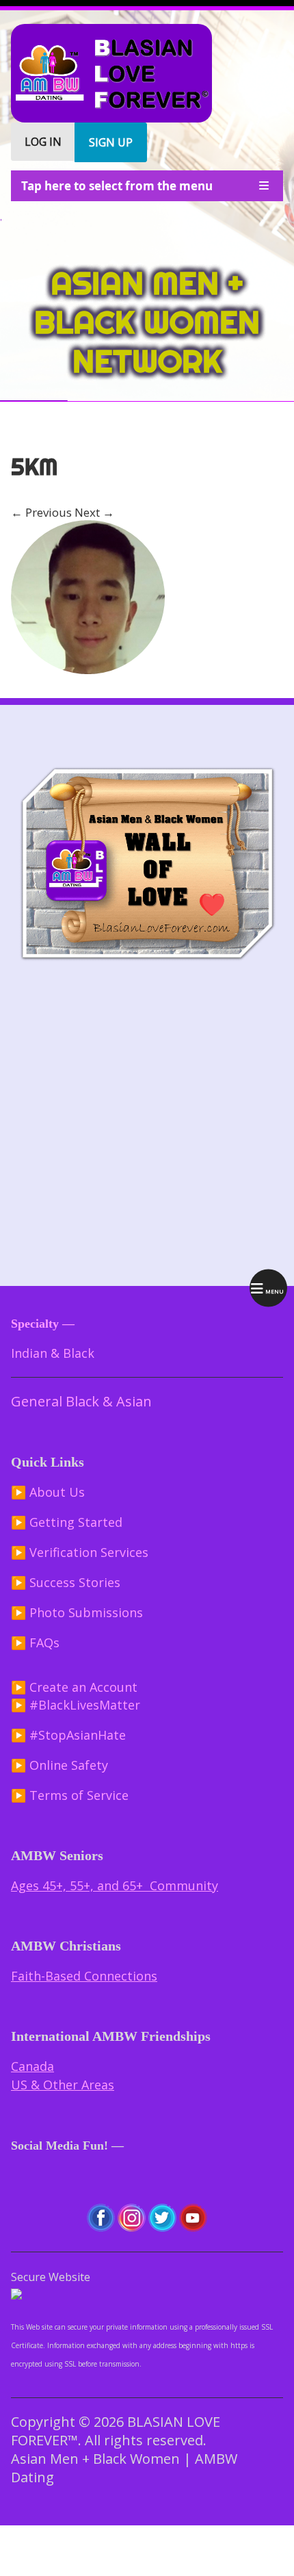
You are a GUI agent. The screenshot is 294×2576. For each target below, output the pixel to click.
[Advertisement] (147, 1125)
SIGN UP (111, 142)
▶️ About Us (48, 1492)
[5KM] (88, 670)
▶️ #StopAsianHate (68, 1735)
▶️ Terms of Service (70, 1795)
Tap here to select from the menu (117, 186)
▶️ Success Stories (66, 1582)
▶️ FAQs (35, 1643)
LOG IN (43, 142)
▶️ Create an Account (74, 1687)
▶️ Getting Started (67, 1522)
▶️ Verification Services (80, 1552)
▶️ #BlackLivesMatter (76, 1705)
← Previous (41, 512)
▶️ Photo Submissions (77, 1612)
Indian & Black (53, 1353)
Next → (94, 512)
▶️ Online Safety (59, 1765)
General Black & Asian (81, 1401)
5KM (34, 467)
